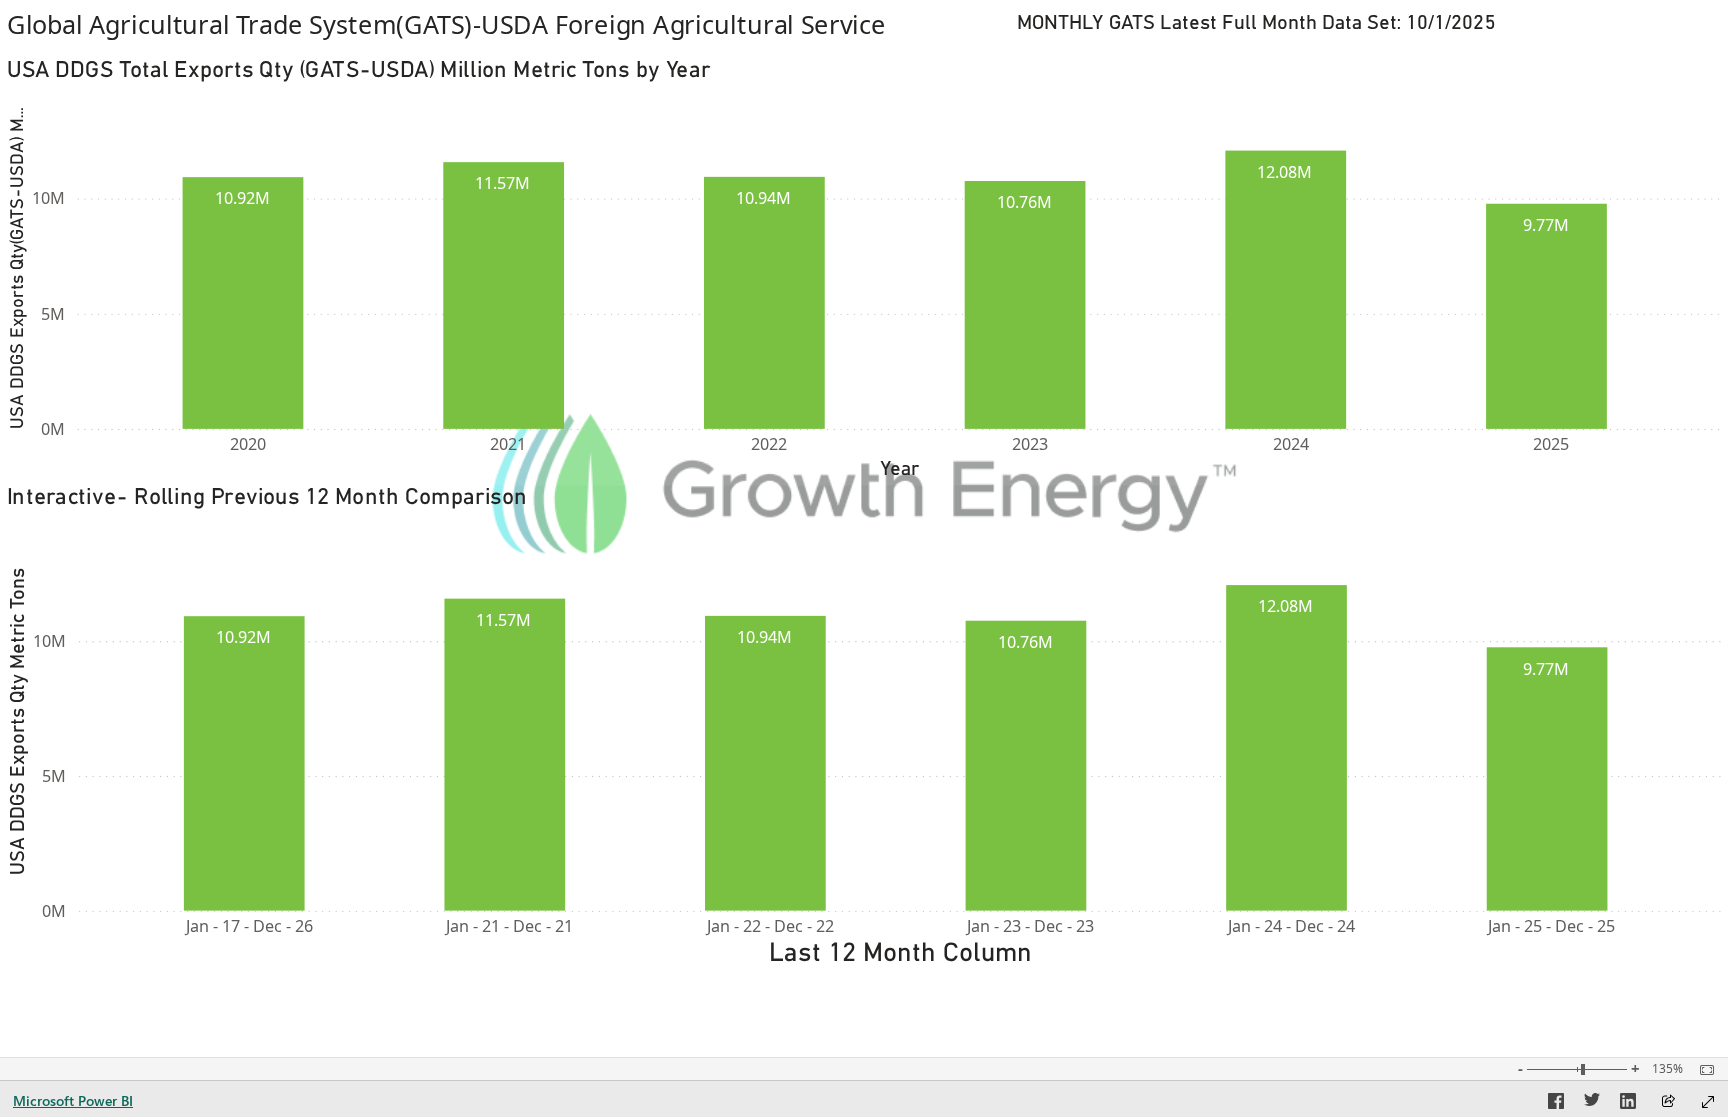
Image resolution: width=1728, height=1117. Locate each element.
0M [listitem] (53, 429)
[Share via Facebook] (1556, 1104)
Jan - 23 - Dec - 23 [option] (1030, 926)
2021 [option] (508, 444)
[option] (243, 303)
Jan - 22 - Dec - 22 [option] (770, 926)
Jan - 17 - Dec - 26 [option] (249, 926)
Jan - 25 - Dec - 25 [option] (1551, 926)
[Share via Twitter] (1592, 1104)
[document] (492, 24)
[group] (492, 24)
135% (1667, 1069)
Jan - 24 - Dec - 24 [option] (1291, 926)
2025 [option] (1551, 444)
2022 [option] (769, 444)
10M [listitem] (48, 198)
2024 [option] (1291, 444)
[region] (864, 486)
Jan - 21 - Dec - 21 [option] (509, 926)
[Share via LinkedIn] (1628, 1104)
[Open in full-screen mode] (1708, 1102)
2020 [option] (248, 444)
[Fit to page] (1702, 1070)
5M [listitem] (53, 314)
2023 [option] (1030, 444)
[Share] (1668, 1102)
